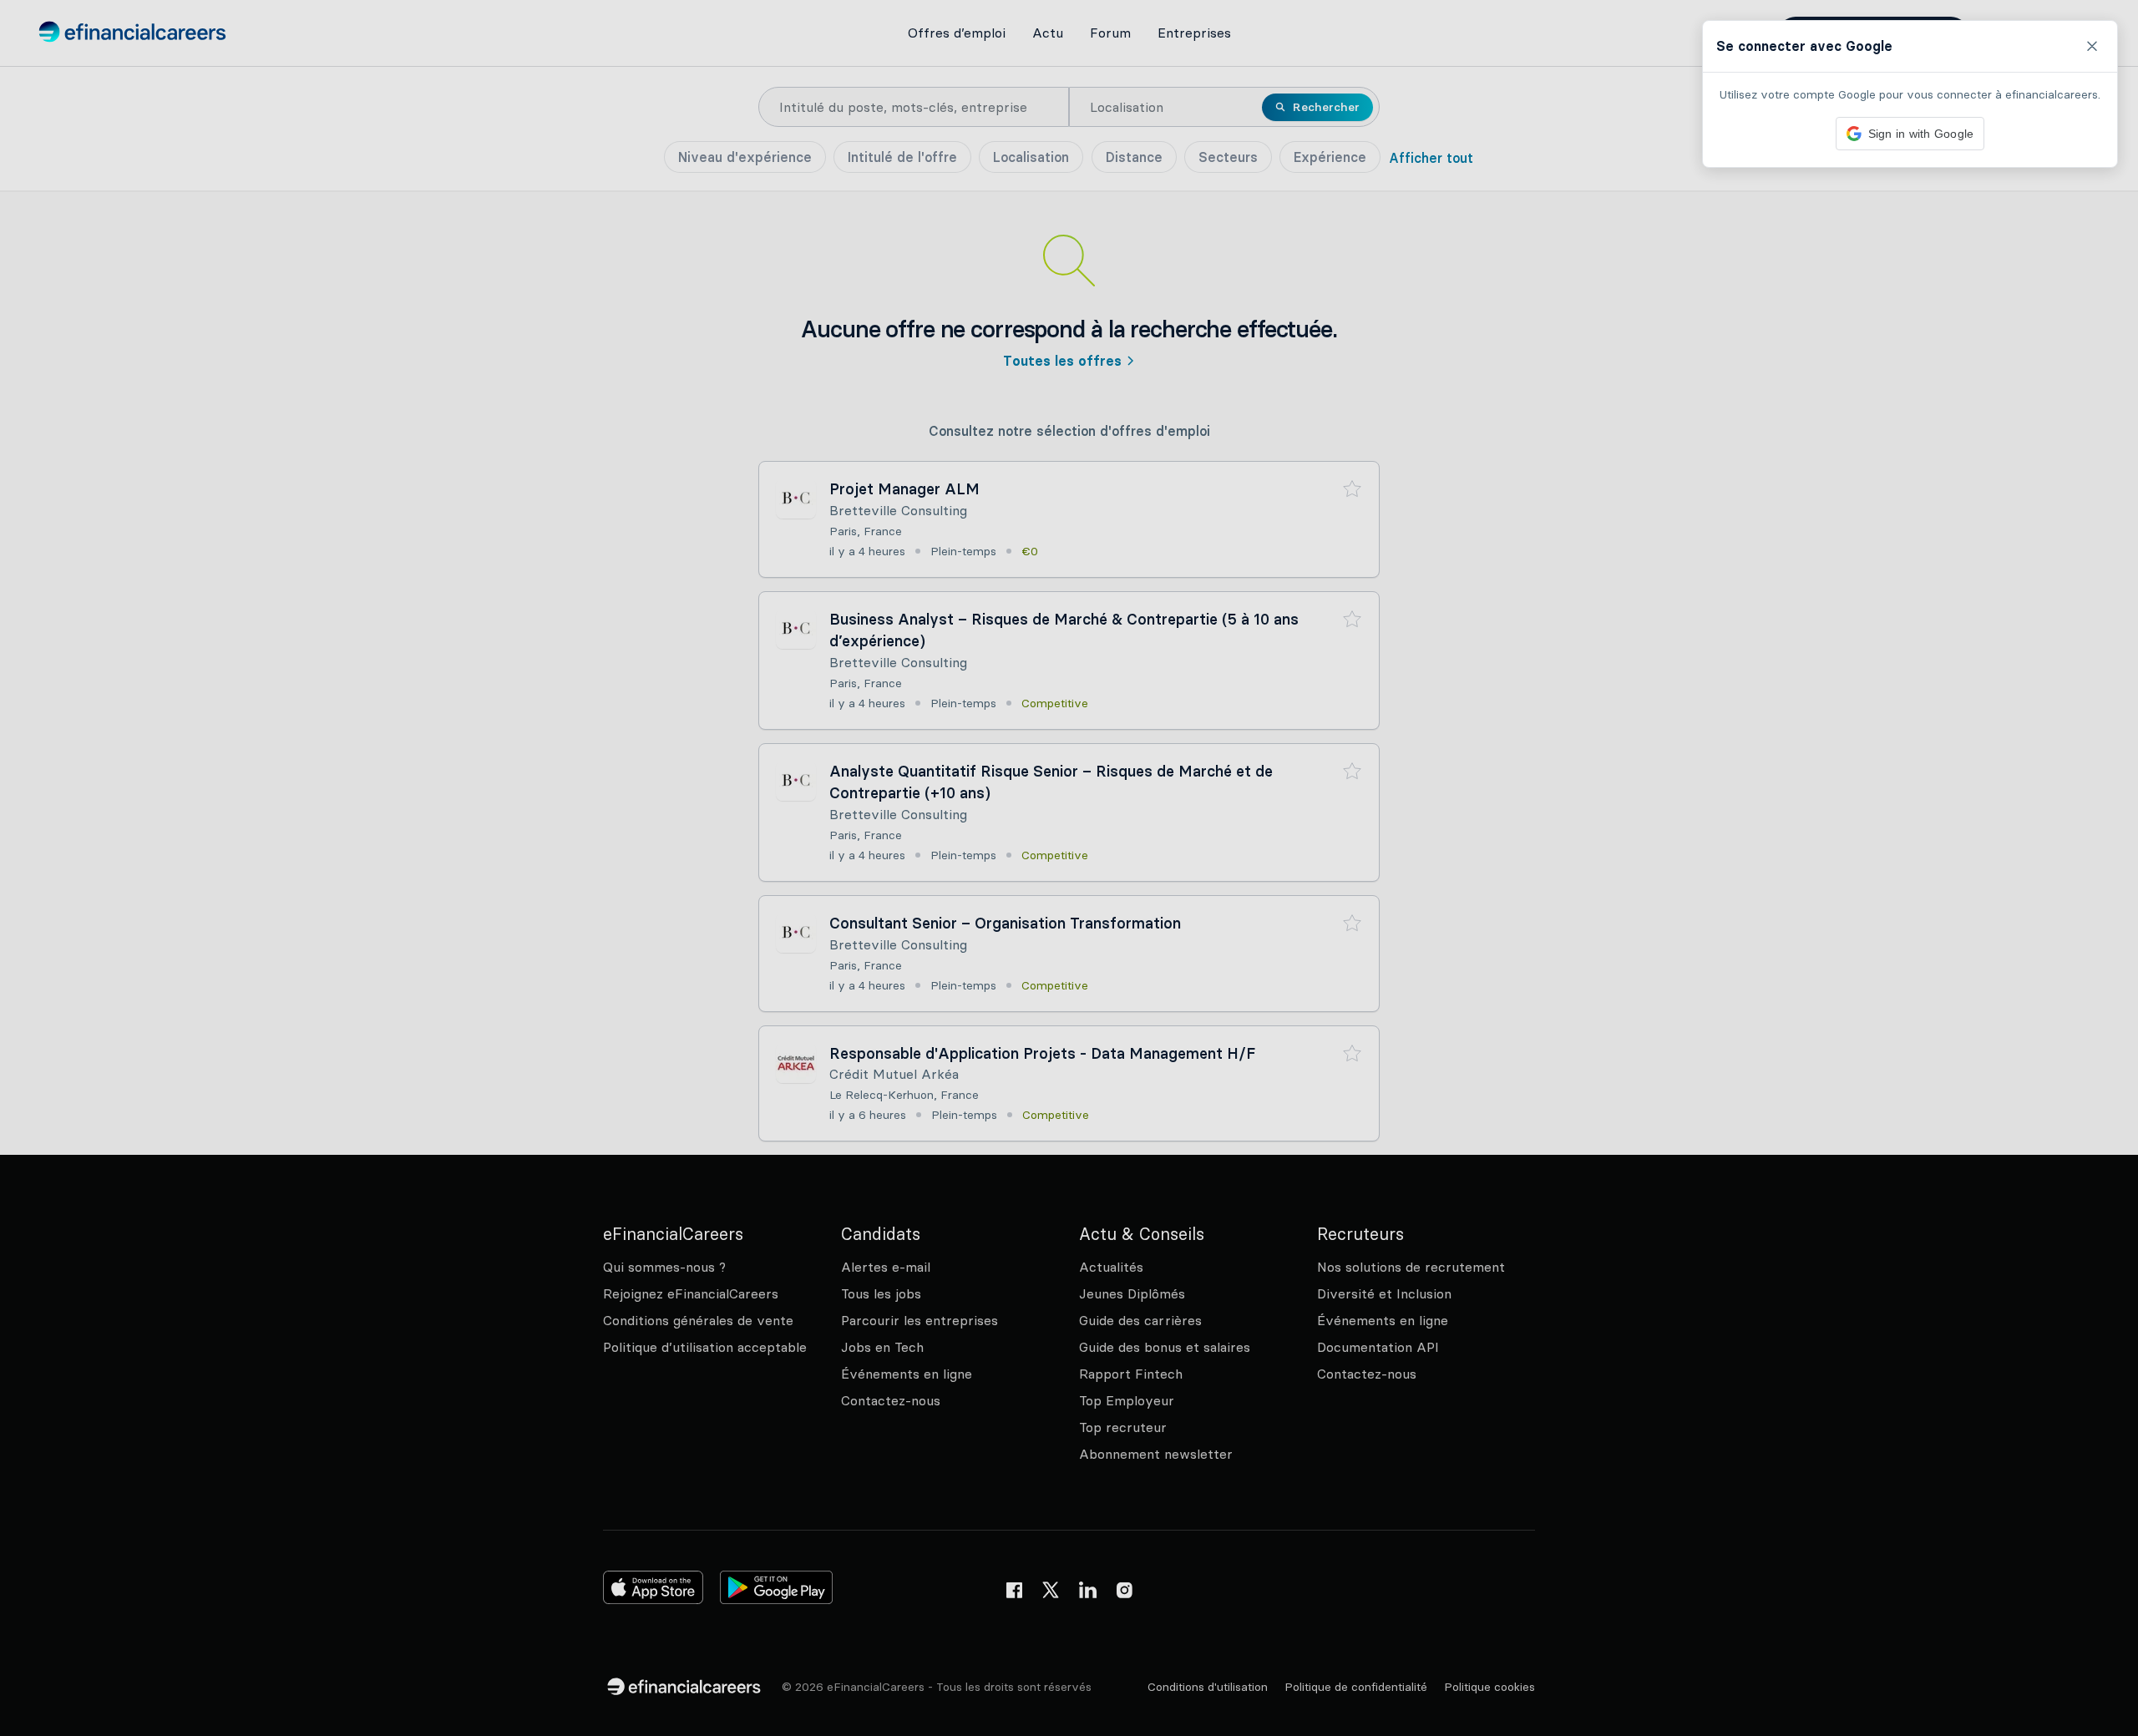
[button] (1069, 868)
